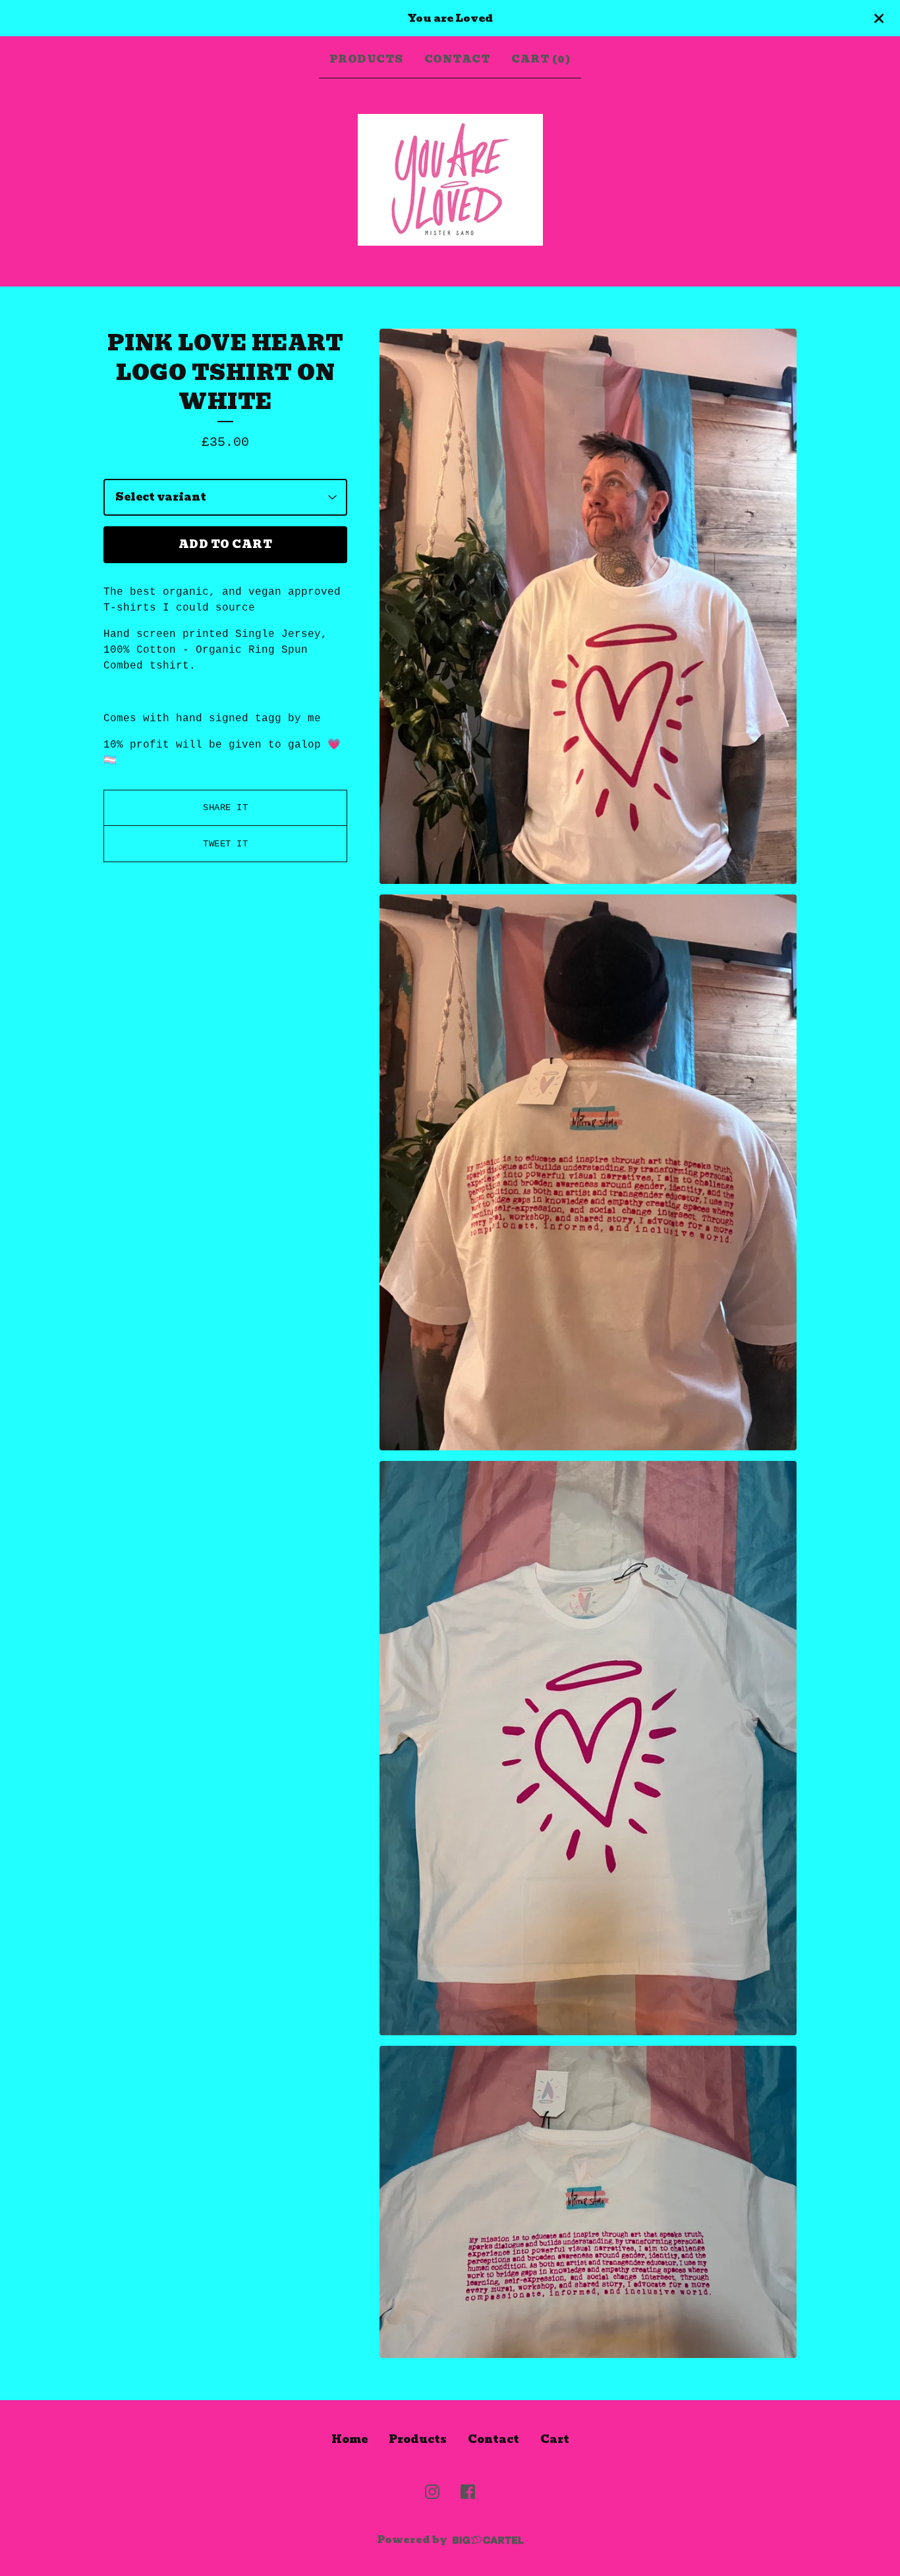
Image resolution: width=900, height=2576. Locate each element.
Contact (458, 59)
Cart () (541, 59)
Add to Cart (226, 544)
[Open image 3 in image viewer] (588, 1748)
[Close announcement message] (879, 18)
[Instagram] (432, 2492)
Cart (555, 2439)
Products (366, 59)
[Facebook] (468, 2492)
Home (350, 2439)
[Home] (450, 180)
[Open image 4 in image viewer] (588, 2202)
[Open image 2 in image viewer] (588, 1172)
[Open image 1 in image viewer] (588, 607)
